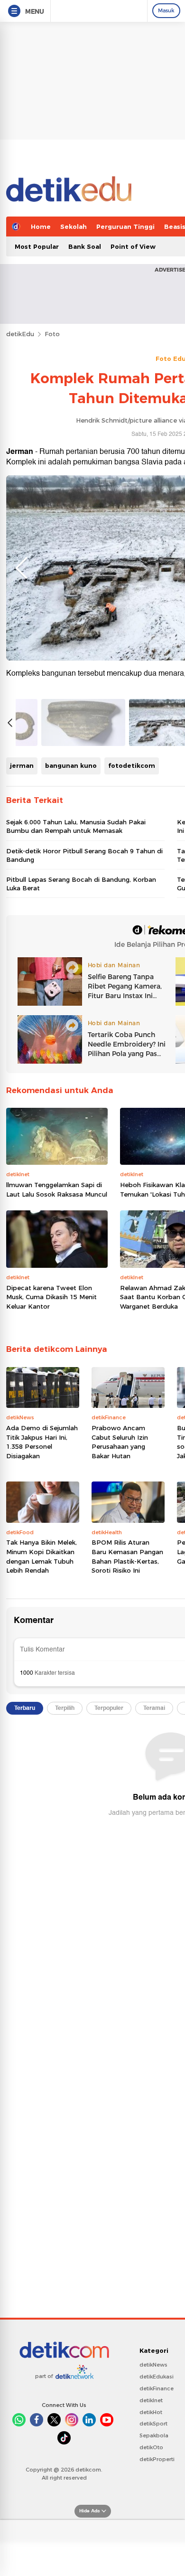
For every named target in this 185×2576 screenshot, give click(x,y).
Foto (52, 334)
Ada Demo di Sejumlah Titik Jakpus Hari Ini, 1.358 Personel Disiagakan (42, 1442)
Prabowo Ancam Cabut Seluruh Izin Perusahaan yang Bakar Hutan (120, 1442)
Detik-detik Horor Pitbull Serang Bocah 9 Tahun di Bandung (84, 855)
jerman (22, 765)
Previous (21, 568)
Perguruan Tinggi (125, 226)
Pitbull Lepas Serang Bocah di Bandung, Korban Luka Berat (81, 884)
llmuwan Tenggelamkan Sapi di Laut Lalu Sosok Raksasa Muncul (57, 1189)
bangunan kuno (71, 765)
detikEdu (20, 334)
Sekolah (74, 226)
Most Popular (37, 246)
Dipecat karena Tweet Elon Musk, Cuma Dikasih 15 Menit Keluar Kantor (51, 1297)
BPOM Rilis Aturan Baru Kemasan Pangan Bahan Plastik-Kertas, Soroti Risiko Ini (127, 1556)
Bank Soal (85, 246)
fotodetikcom (132, 765)
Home (41, 226)
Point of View (133, 246)
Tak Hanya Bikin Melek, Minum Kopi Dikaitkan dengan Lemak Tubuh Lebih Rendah (42, 1556)
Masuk (166, 10)
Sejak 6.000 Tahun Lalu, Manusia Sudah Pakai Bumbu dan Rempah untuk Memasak (76, 826)
